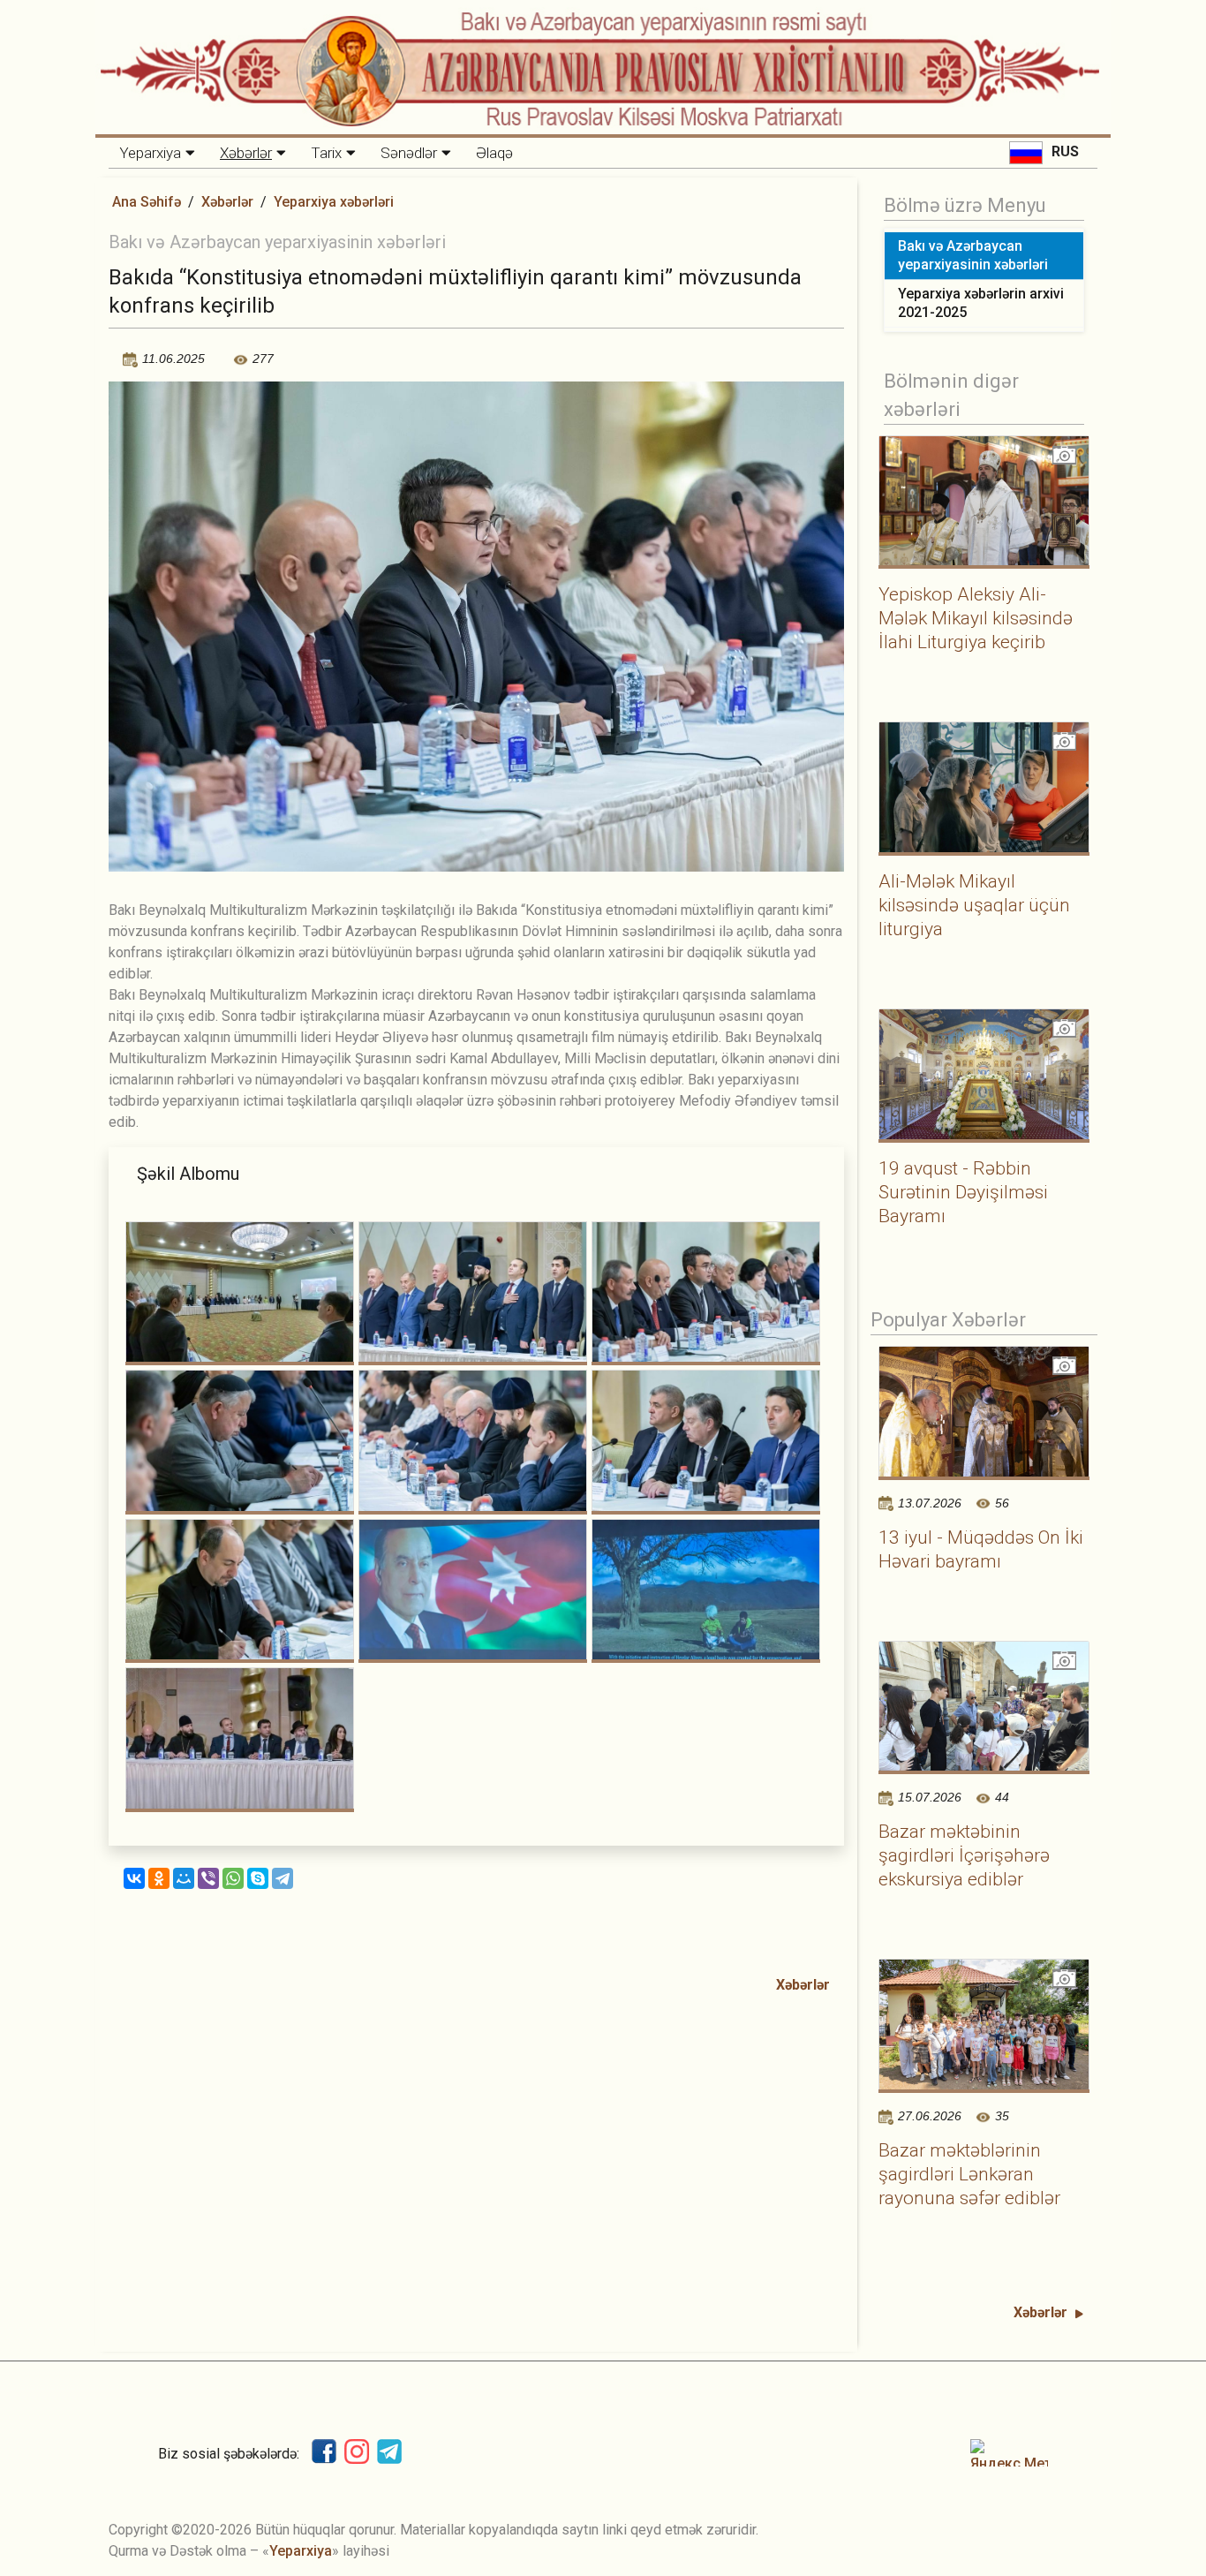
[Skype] (258, 1878)
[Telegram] (283, 1878)
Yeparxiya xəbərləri (334, 202)
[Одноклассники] (159, 1878)
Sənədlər (409, 153)
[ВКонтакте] (134, 1878)
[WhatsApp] (233, 1878)
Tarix (326, 153)
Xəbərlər (246, 153)
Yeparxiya (150, 153)
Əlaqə (494, 153)
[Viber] (208, 1878)
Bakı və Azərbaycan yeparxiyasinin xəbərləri (973, 255)
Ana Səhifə (147, 202)
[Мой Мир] (184, 1878)
